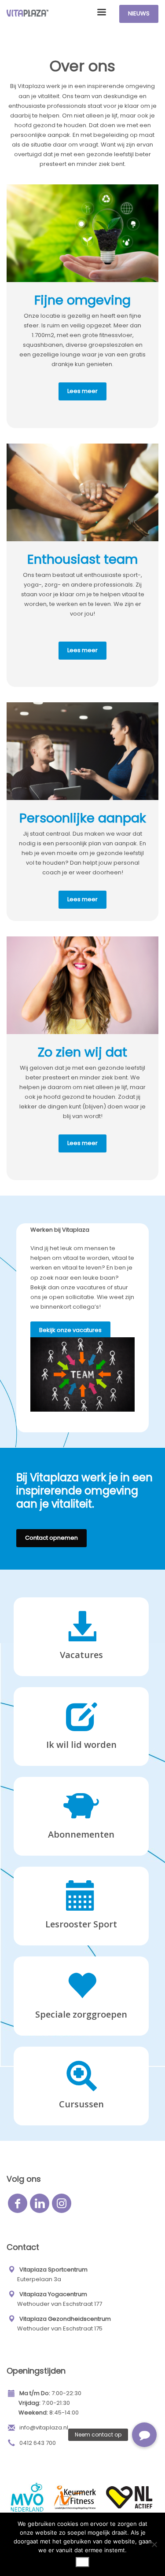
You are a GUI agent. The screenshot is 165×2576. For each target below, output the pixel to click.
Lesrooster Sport (81, 1924)
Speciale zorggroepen (81, 2014)
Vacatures (81, 1655)
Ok (82, 2562)
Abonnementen (81, 1834)
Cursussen (81, 2104)
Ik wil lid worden (81, 1745)
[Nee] (154, 2544)
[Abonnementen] (81, 1639)
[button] (144, 2435)
